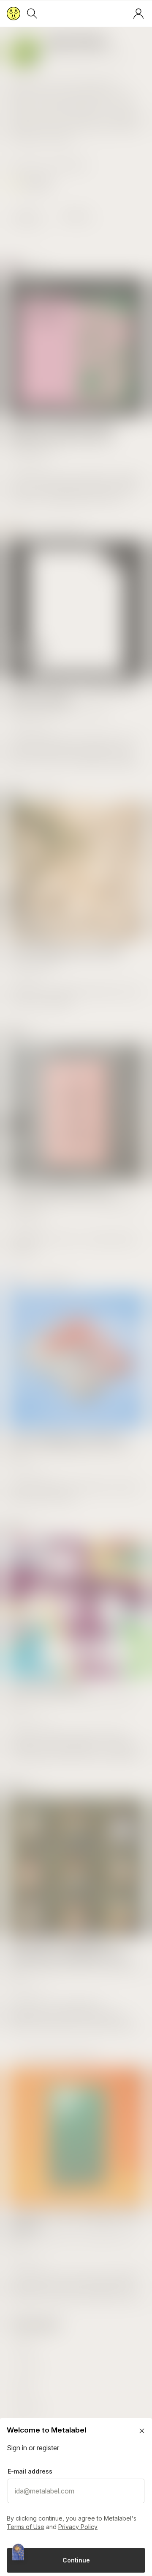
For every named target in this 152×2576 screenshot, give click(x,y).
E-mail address (30, 2471)
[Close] (142, 2431)
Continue (76, 2560)
